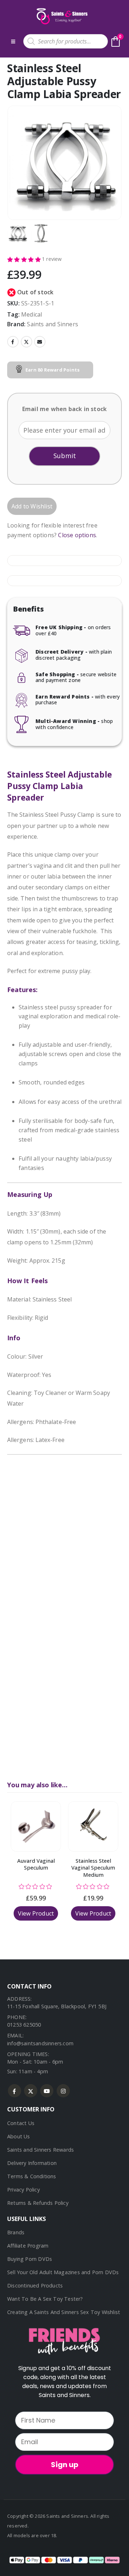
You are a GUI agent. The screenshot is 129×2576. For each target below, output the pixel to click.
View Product (36, 1913)
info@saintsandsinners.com (40, 2043)
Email (40, 342)
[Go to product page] (36, 1826)
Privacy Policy (23, 2190)
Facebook (13, 342)
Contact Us (21, 2123)
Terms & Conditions (32, 2176)
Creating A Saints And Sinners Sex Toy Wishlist (64, 2312)
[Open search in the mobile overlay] (66, 41)
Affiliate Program (28, 2246)
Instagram (63, 2091)
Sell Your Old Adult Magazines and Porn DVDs (63, 2272)
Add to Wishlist (32, 506)
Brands (16, 2232)
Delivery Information (32, 2163)
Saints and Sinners (52, 324)
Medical (32, 314)
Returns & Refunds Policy (38, 2203)
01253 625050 (24, 2025)
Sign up (65, 2465)
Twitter (27, 342)
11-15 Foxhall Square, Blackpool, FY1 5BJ (57, 2006)
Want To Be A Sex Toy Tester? (45, 2299)
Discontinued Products (35, 2285)
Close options (77, 535)
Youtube (47, 2091)
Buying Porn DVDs (30, 2259)
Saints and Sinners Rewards (40, 2150)
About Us (19, 2136)
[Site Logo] (61, 16)
